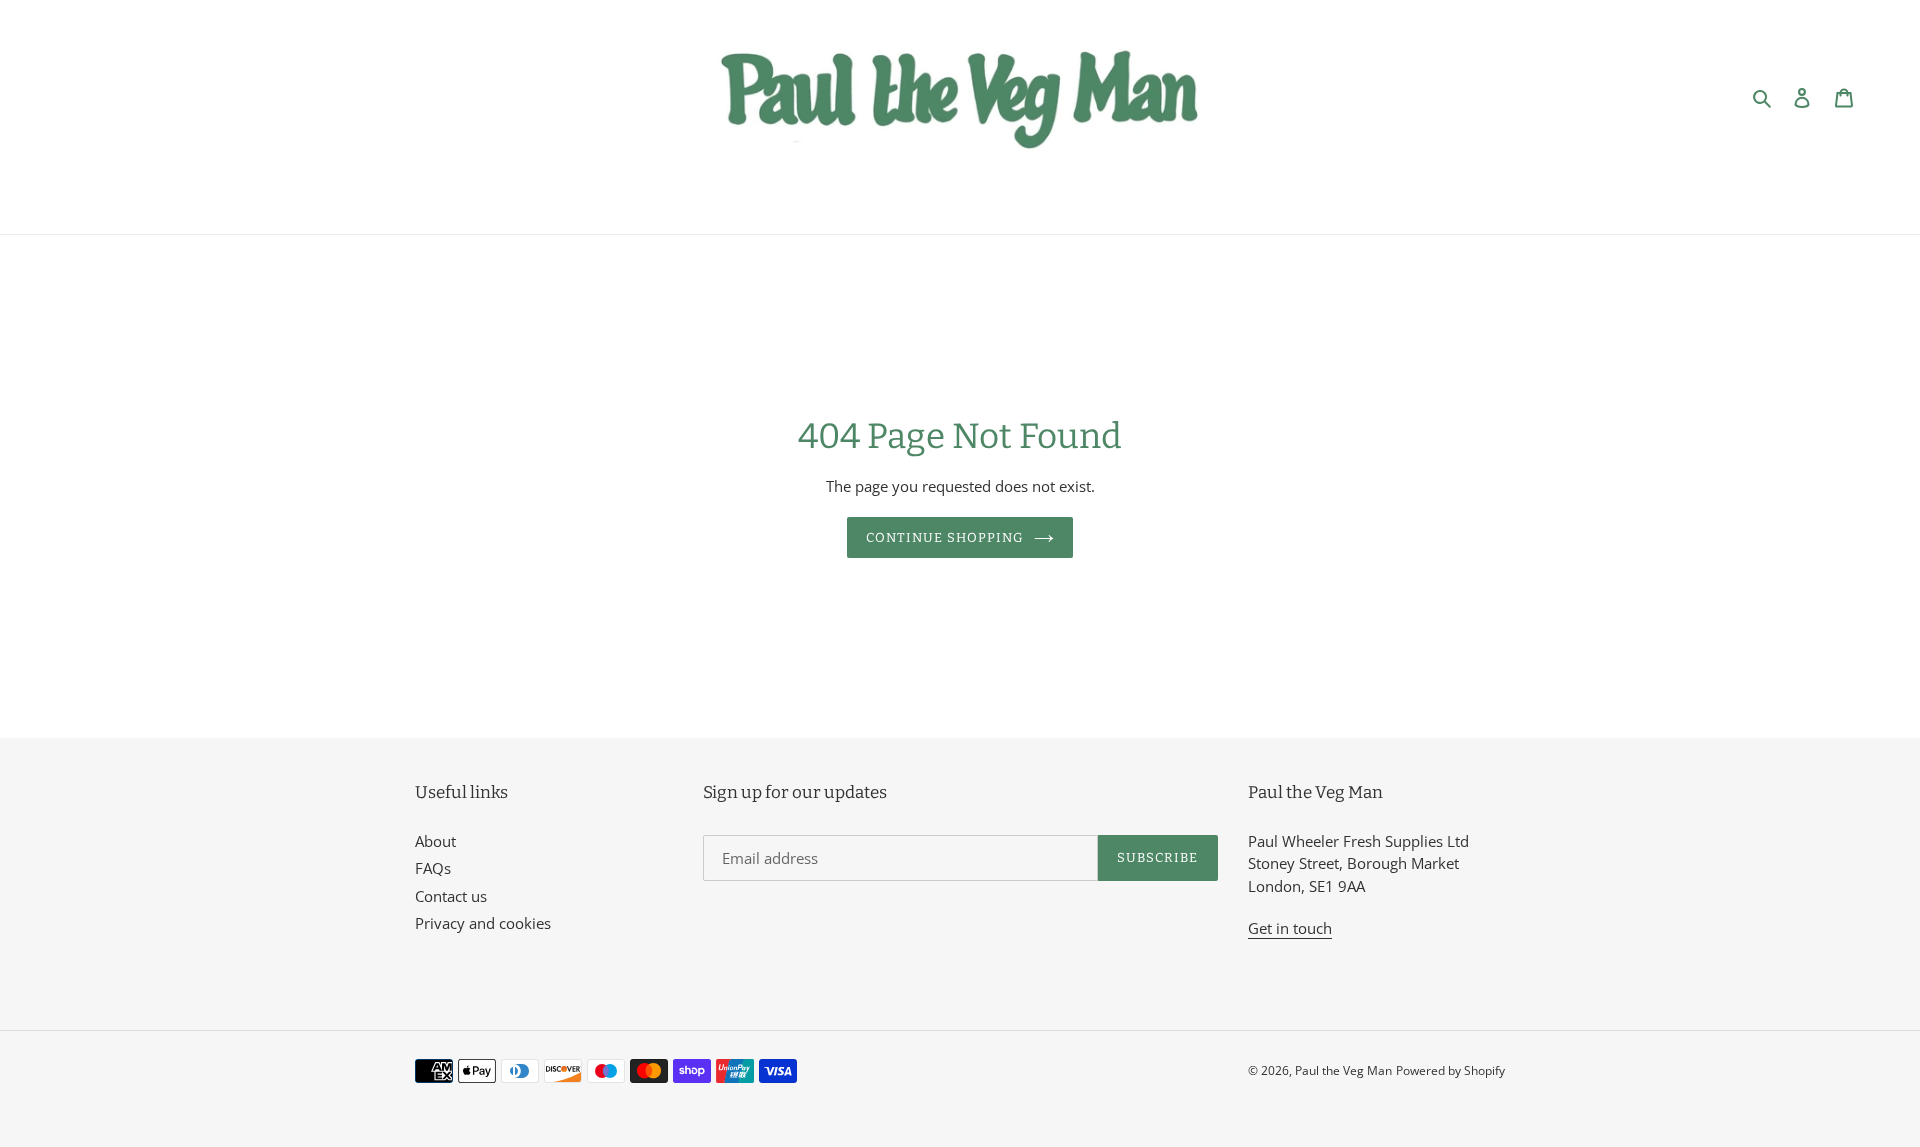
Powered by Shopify (1450, 1070)
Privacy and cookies (483, 923)
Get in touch (1290, 928)
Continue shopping (945, 537)
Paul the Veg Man (1343, 1070)
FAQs (433, 868)
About (435, 841)
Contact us (451, 896)
